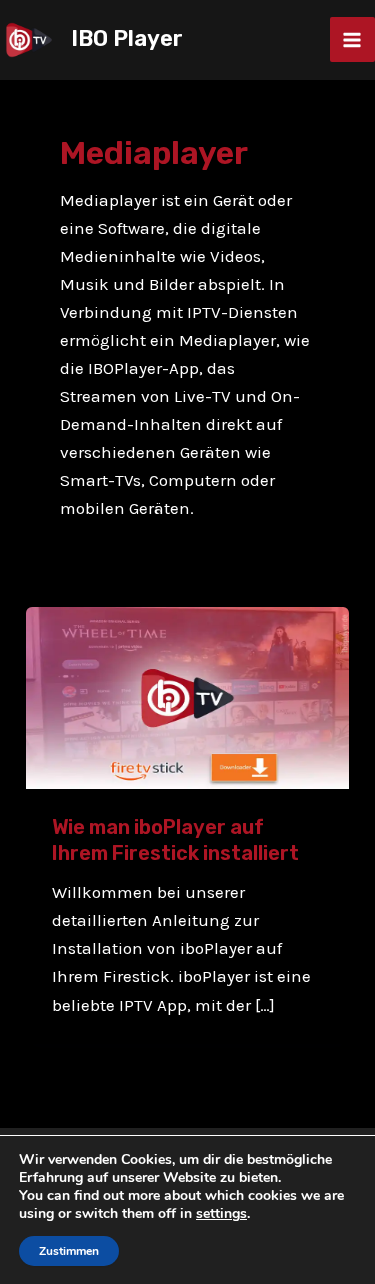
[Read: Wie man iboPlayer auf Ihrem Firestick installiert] (187, 696)
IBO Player (127, 38)
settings (221, 1214)
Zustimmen (69, 1251)
